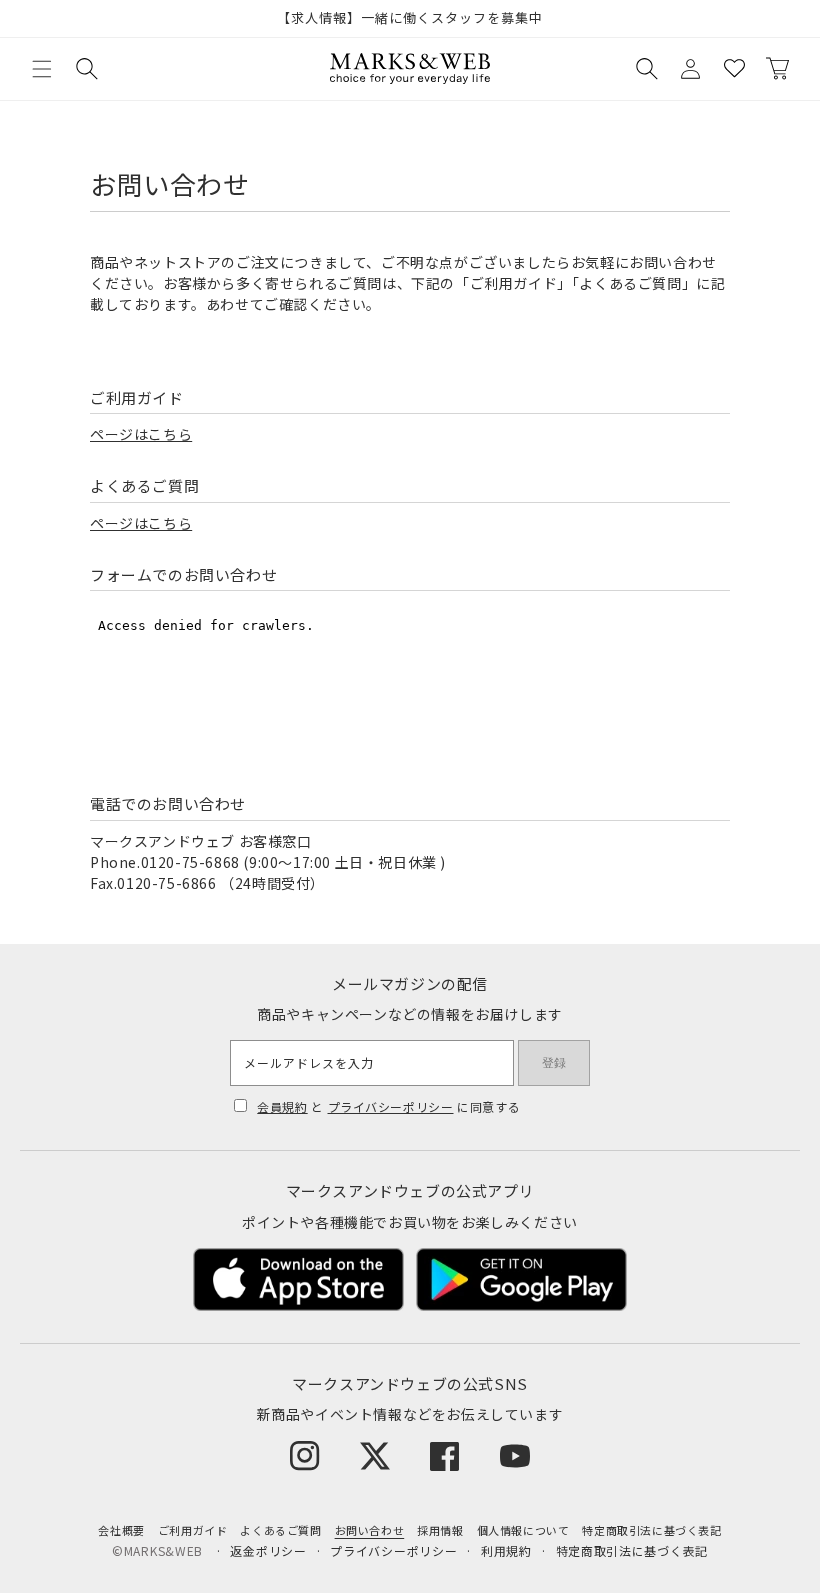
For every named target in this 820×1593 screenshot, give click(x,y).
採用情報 (440, 1530)
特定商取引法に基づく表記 (651, 1530)
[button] (42, 69)
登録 (554, 1063)
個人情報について (523, 1530)
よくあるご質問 (280, 1530)
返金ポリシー (268, 1550)
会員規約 (282, 1106)
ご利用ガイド (193, 1530)
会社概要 (121, 1530)
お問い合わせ (370, 1530)
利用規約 (506, 1550)
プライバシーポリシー (391, 1106)
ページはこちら (141, 434)
